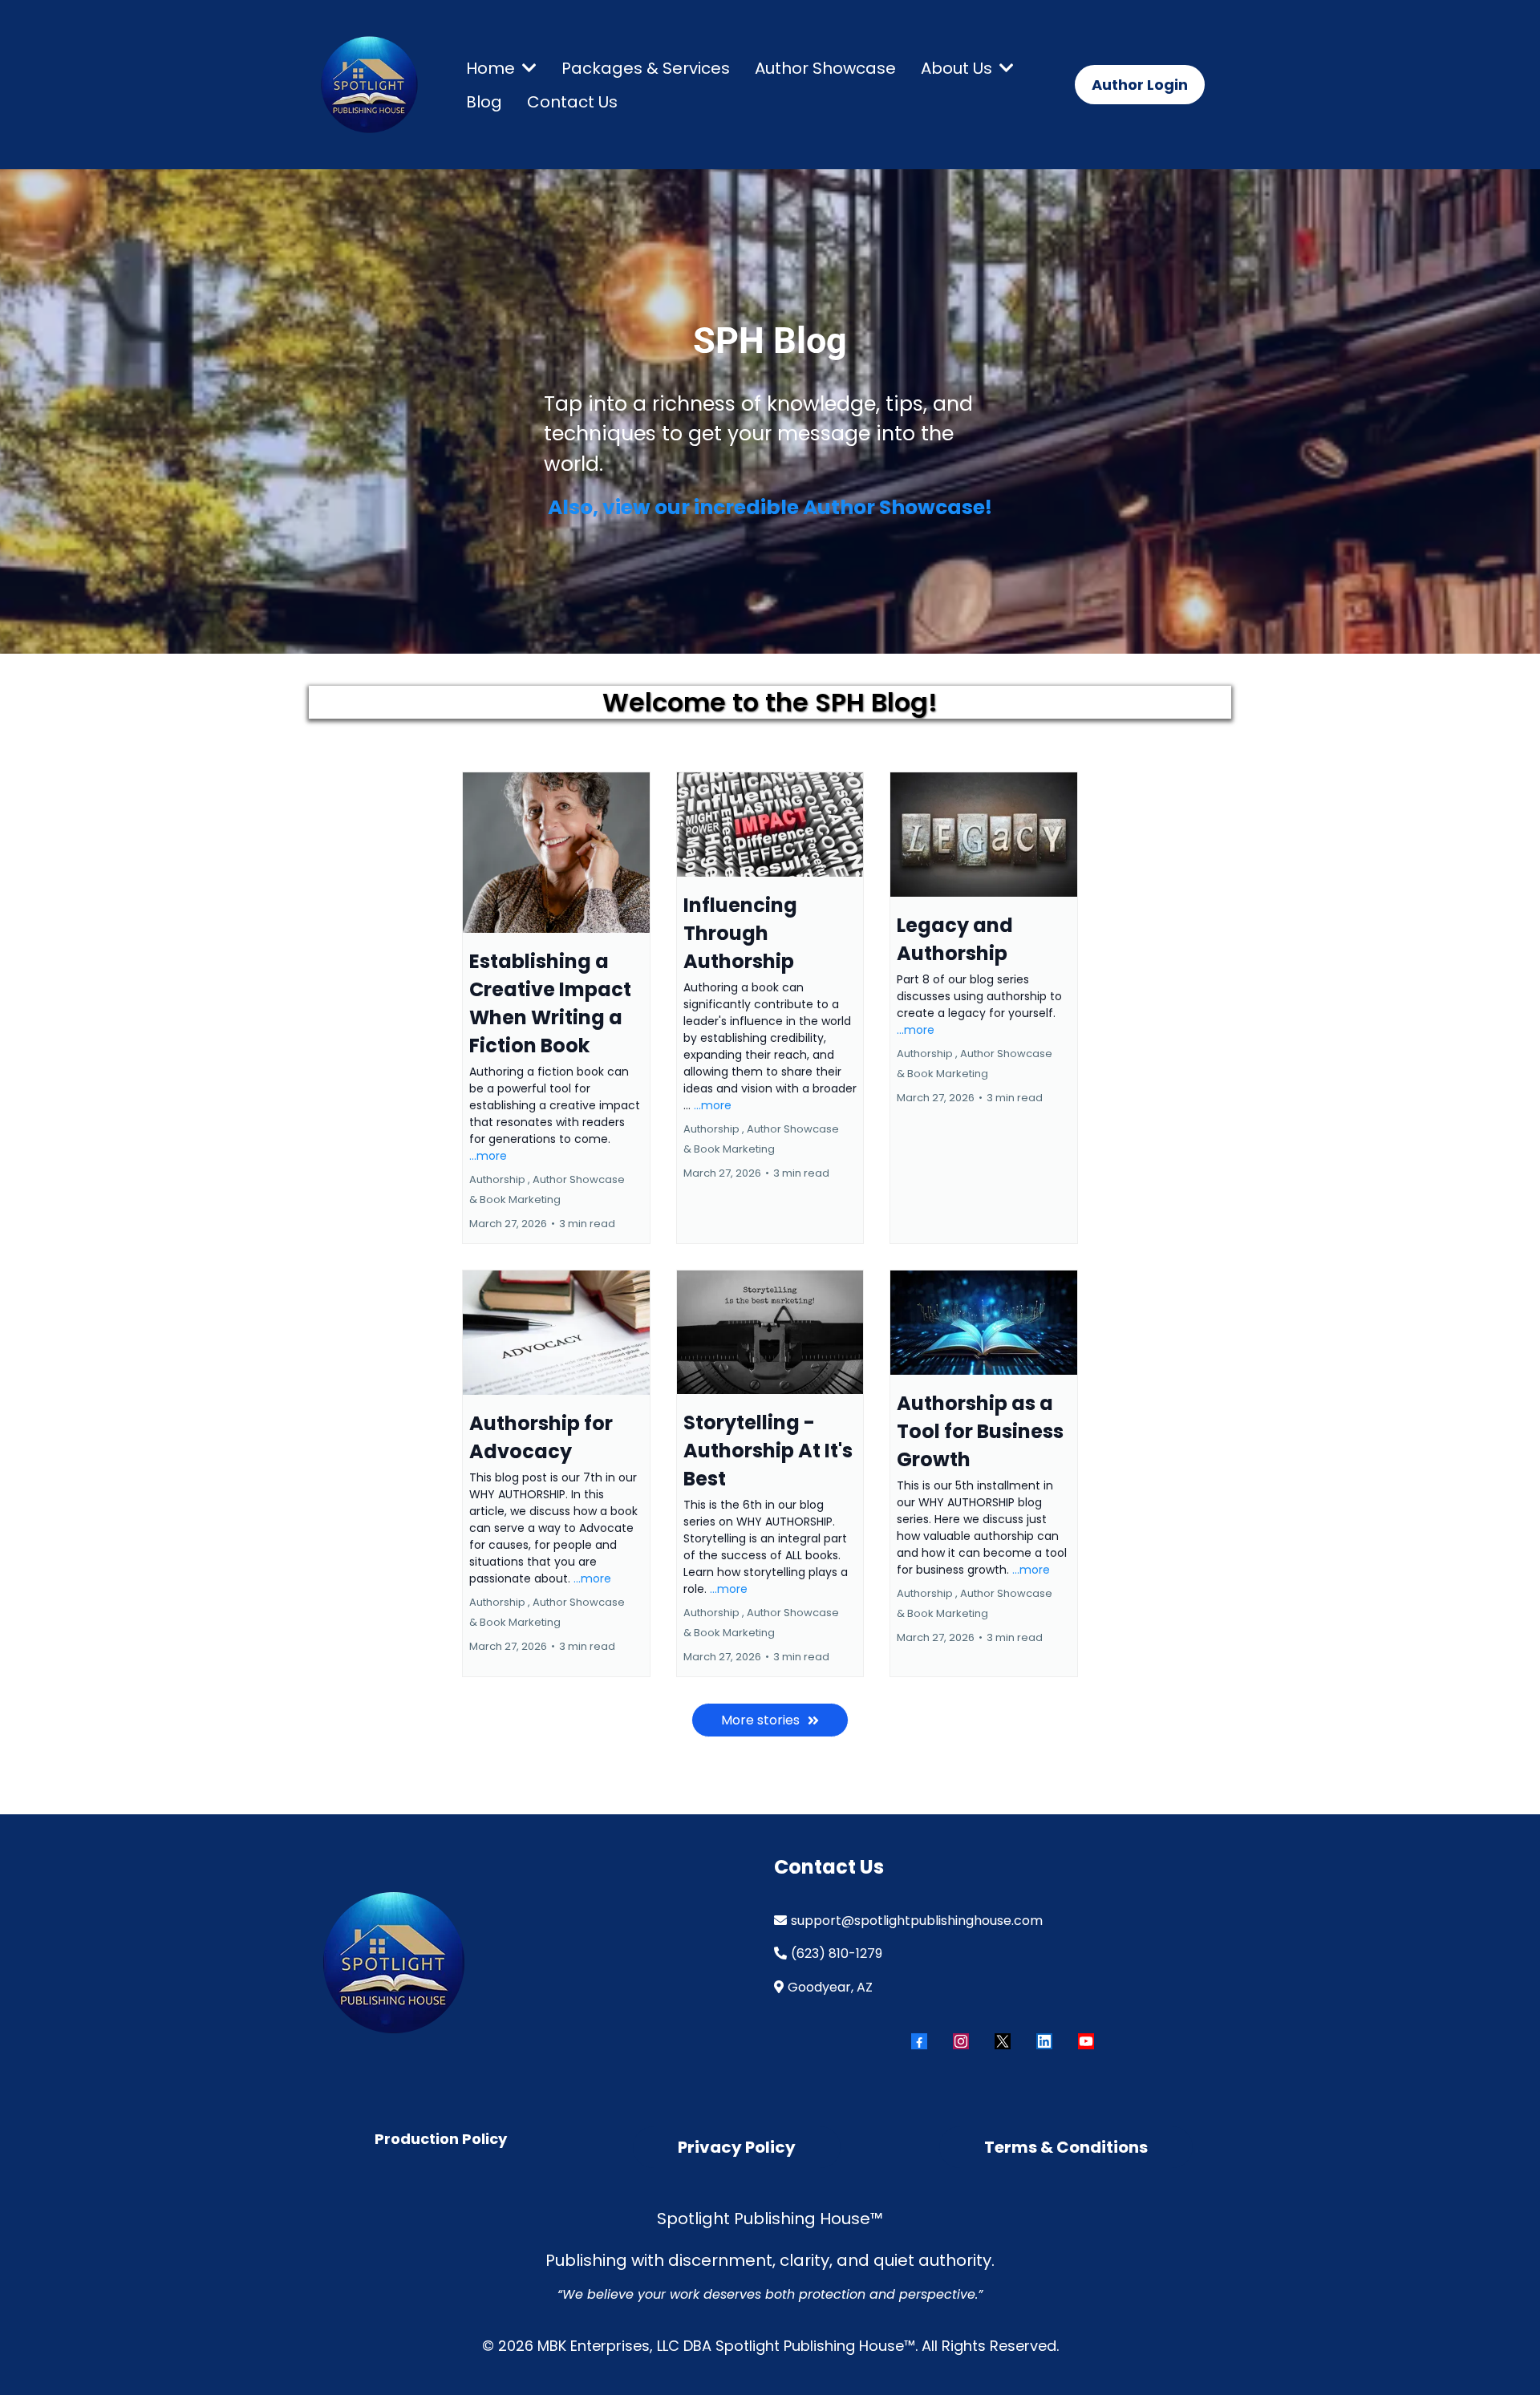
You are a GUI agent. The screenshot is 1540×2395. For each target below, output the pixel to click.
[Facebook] (919, 2041)
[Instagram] (961, 2041)
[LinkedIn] (1044, 2041)
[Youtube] (1086, 2041)
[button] (528, 68)
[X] (1003, 2041)
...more (488, 1156)
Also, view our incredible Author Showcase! (770, 507)
